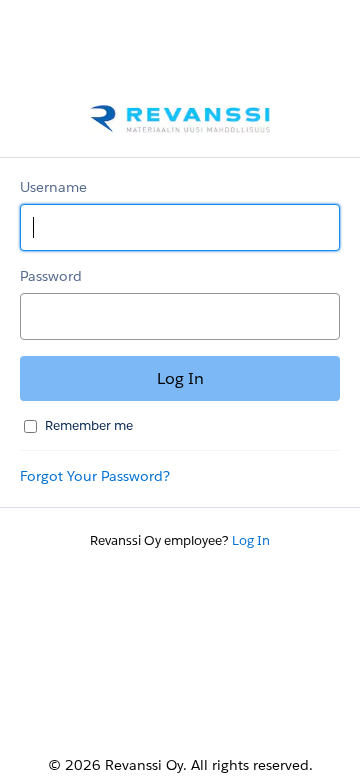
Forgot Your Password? (95, 476)
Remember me (89, 425)
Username (53, 187)
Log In (251, 540)
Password (51, 276)
